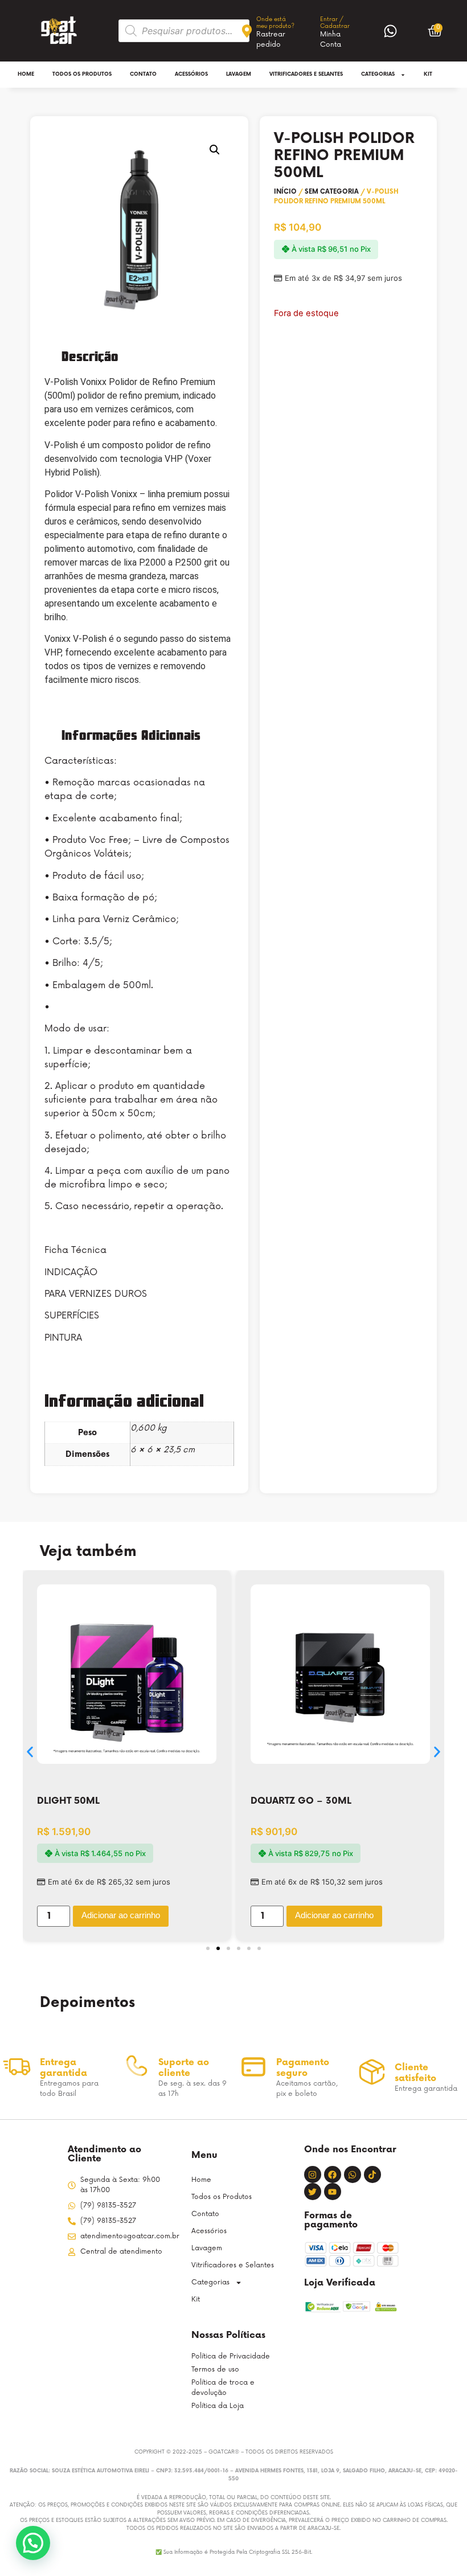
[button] (215, 150)
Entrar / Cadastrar (335, 23)
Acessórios (191, 74)
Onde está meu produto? (275, 23)
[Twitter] (313, 2192)
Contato (143, 74)
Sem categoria (332, 192)
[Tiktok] (372, 2174)
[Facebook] (333, 2174)
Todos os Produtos (82, 74)
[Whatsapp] (353, 2174)
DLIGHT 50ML (68, 1801)
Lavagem (239, 74)
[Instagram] (313, 2174)
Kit (428, 74)
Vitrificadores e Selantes (306, 74)
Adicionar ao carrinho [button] (121, 1915)
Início (285, 192)
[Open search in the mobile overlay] (184, 31)
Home (26, 74)
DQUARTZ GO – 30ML (301, 1801)
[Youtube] (333, 2192)
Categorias (378, 74)
